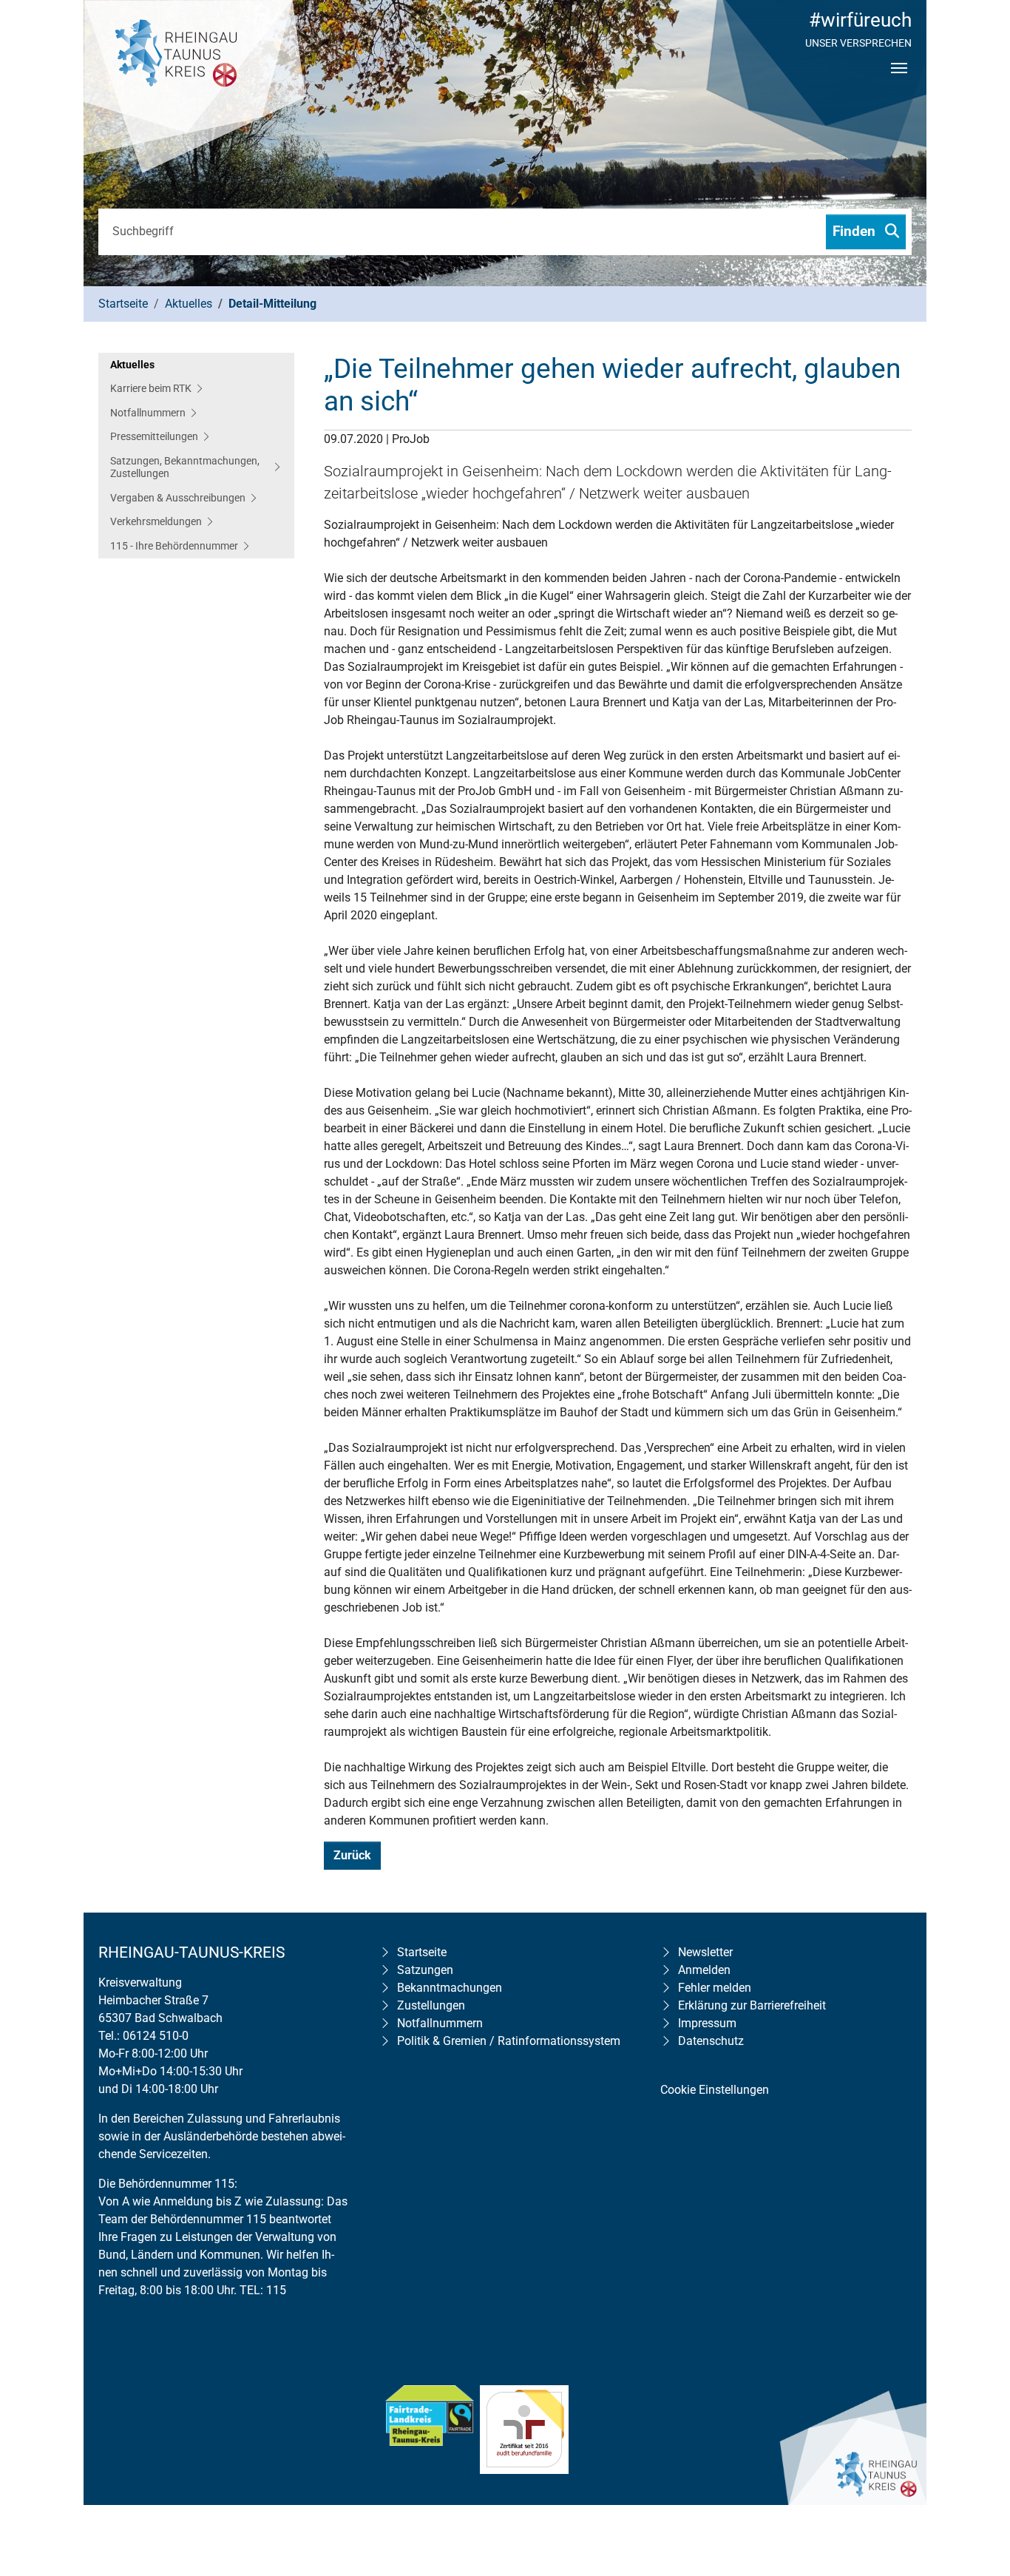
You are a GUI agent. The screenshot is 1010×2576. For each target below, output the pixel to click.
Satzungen (425, 1970)
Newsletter (705, 1952)
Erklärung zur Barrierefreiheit (752, 2005)
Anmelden (704, 1970)
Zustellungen (431, 2005)
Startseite (422, 1952)
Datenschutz (711, 2041)
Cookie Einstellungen (715, 2090)
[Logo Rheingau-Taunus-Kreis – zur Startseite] (194, 89)
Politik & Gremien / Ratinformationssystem (509, 2041)
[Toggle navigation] (899, 81)
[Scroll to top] (977, 2469)
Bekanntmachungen (450, 1988)
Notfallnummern (440, 2023)
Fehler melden (715, 1988)
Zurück (352, 1855)
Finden (856, 231)
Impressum (707, 2023)
